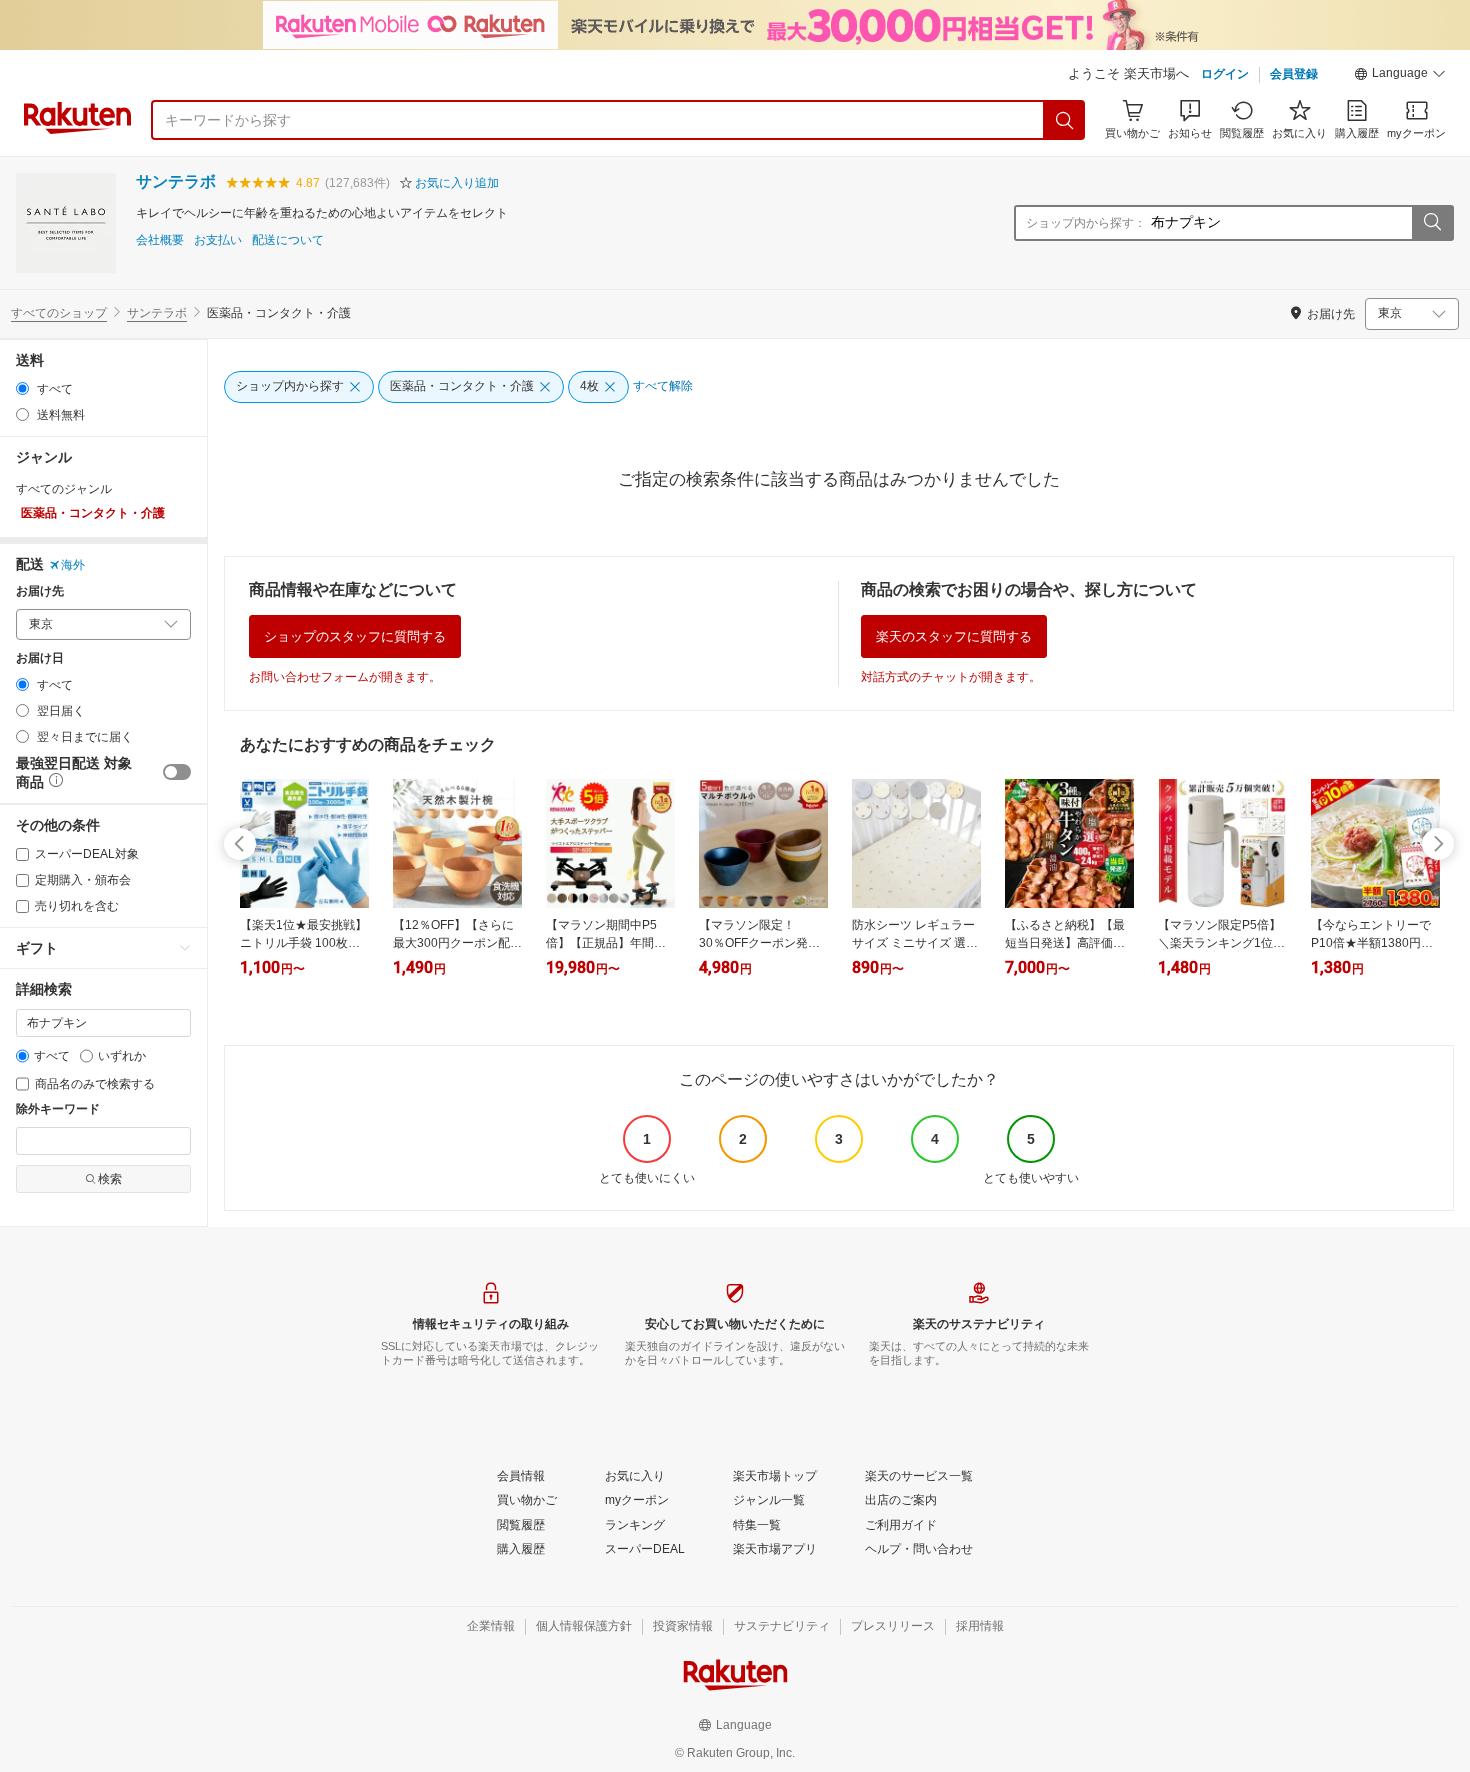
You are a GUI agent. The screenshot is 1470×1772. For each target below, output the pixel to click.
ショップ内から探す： (1086, 223)
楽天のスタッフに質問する (954, 636)
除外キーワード (58, 1109)
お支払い (218, 240)
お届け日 (40, 658)
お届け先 (40, 591)
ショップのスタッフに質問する (355, 636)
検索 (110, 1179)
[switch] (177, 772)
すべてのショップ (59, 313)
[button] (1400, 76)
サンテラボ (176, 181)
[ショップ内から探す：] (1432, 223)
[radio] (22, 388)
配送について (288, 240)
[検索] (1065, 120)
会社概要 (160, 240)
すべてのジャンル (64, 489)
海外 (73, 565)
